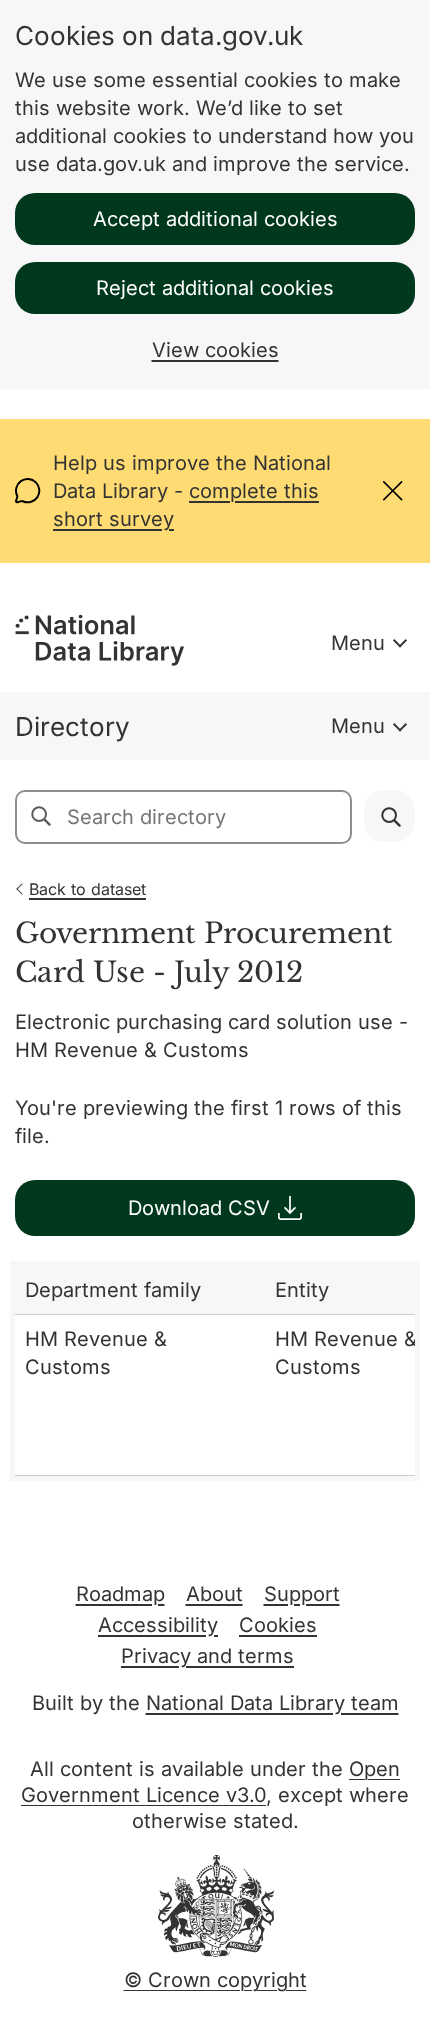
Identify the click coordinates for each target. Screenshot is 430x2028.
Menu (358, 643)
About (214, 1594)
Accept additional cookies (215, 219)
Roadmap (120, 1594)
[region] (215, 1371)
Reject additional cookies (215, 288)
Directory (72, 726)
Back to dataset (87, 889)
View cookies (215, 350)
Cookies (278, 1625)
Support (302, 1594)
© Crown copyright (215, 1980)
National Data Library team (272, 1703)
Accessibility (158, 1625)
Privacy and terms (207, 1656)
